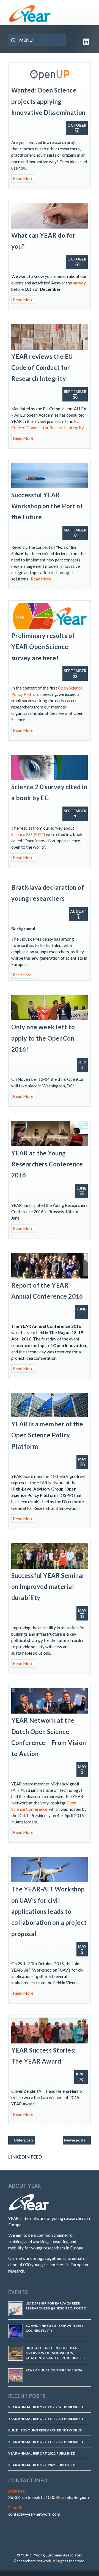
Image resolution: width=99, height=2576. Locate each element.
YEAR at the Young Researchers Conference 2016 (47, 1164)
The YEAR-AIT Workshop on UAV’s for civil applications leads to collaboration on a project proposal (49, 1911)
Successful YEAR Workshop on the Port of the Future (47, 506)
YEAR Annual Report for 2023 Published (46, 2442)
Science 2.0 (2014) (28, 834)
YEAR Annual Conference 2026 (54, 2370)
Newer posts (77, 2140)
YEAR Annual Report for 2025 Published (46, 2407)
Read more (22, 975)
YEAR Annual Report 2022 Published (42, 2453)
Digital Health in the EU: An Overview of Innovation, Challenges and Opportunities (56, 2353)
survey (79, 283)
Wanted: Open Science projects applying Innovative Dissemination (48, 101)
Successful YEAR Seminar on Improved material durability (48, 1587)
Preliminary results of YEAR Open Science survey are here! (43, 647)
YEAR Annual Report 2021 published (42, 2465)
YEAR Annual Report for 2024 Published (46, 2419)
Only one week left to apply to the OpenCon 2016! (43, 1038)
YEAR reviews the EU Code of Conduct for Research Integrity (42, 368)
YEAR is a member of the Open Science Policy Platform (47, 1435)
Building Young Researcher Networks (45, 2430)
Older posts (22, 2140)
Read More (23, 178)
